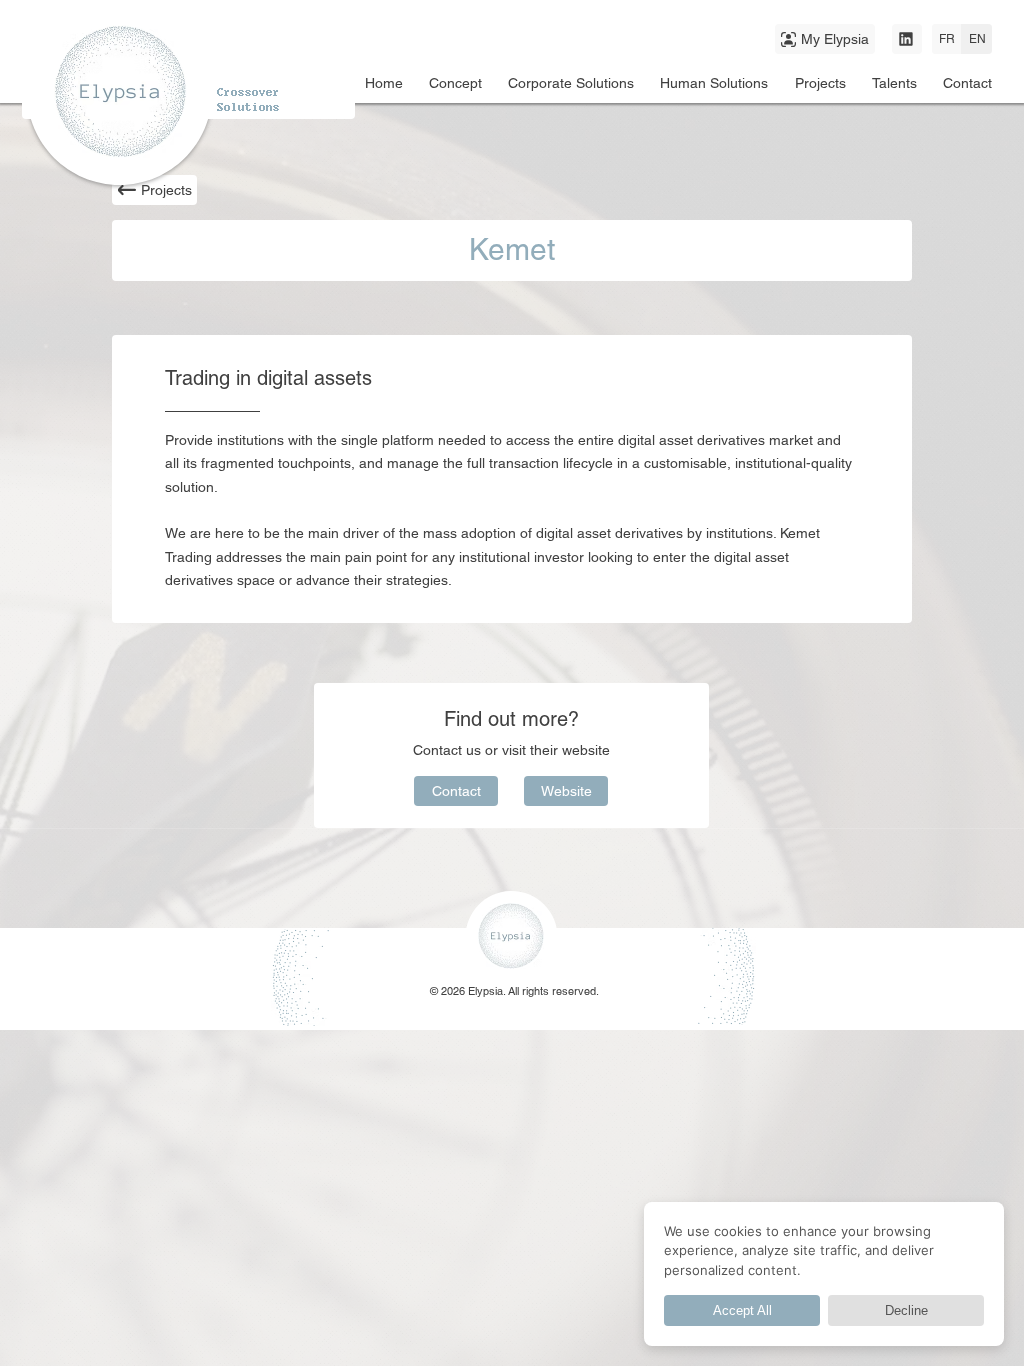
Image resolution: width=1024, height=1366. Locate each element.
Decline (906, 1310)
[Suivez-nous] (907, 39)
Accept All (742, 1310)
